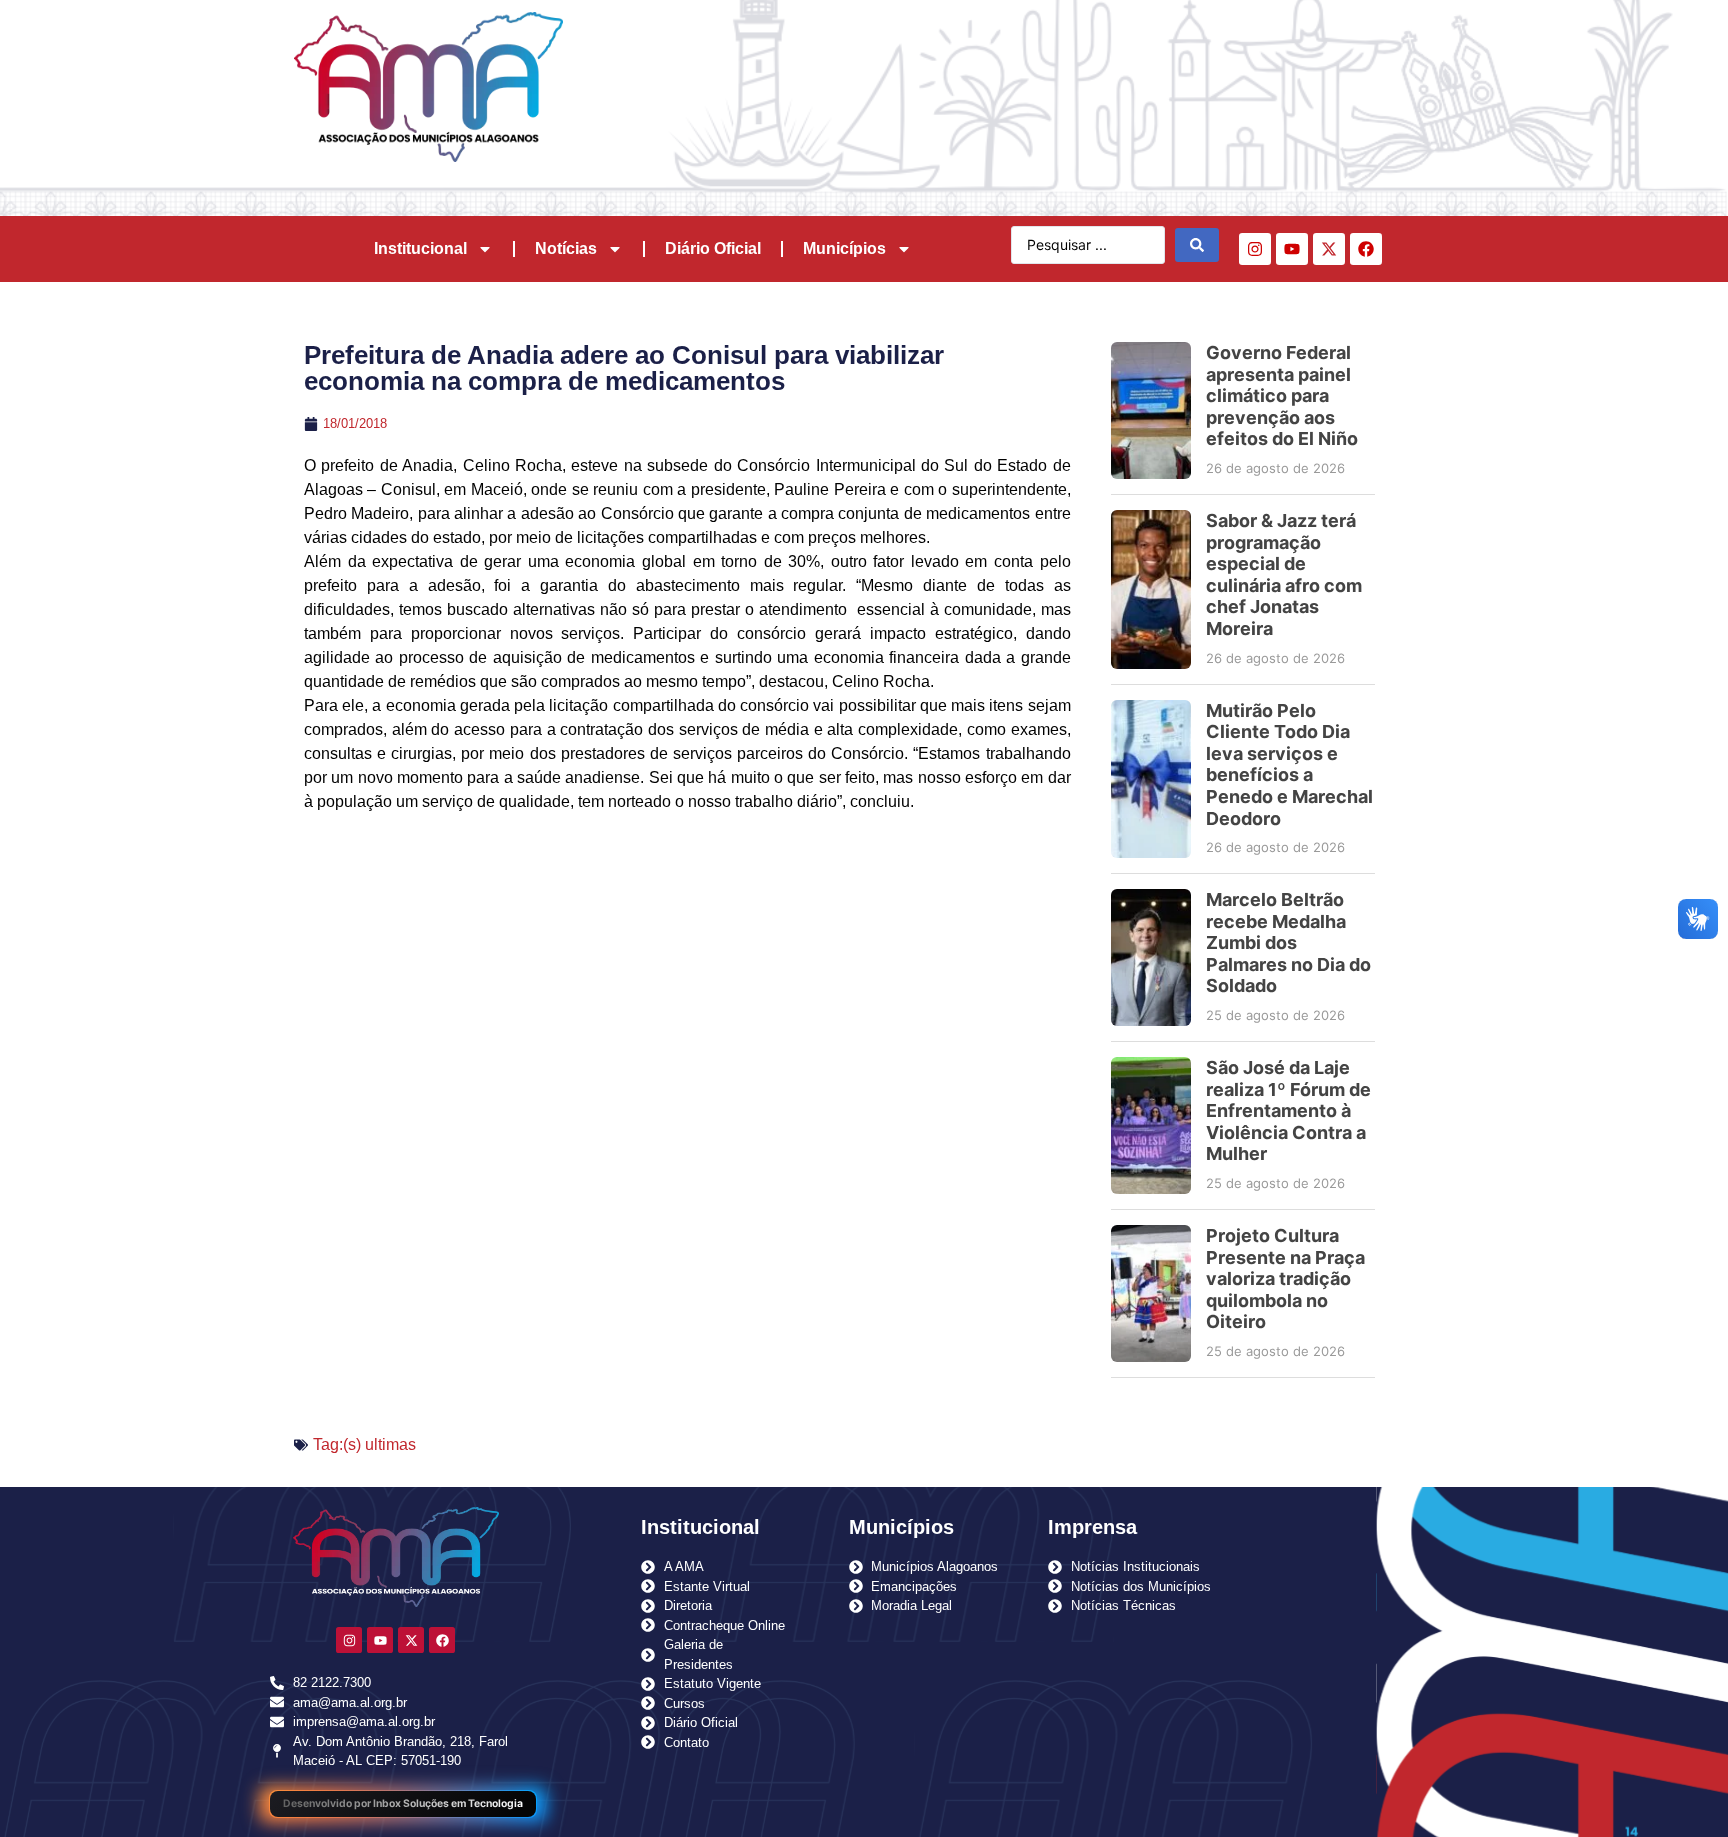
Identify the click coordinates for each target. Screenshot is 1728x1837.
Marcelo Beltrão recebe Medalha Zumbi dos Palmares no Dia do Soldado (1288, 942)
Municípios (844, 248)
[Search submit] (1197, 245)
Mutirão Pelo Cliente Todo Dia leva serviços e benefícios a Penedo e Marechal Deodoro (1289, 764)
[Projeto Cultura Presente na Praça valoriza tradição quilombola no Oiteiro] (1151, 1293)
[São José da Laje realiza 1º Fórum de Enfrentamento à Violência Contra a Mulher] (1151, 1125)
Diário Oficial (713, 248)
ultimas (390, 1444)
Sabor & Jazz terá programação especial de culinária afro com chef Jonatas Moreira (1284, 574)
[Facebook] (1366, 249)
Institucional (420, 248)
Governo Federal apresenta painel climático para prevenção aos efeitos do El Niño (1282, 395)
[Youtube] (1292, 249)
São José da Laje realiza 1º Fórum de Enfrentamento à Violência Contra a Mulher (1288, 1110)
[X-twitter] (1329, 249)
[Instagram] (1255, 249)
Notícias (566, 248)
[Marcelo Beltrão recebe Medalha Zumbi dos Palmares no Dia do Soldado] (1151, 957)
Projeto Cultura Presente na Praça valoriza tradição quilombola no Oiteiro (1285, 1278)
